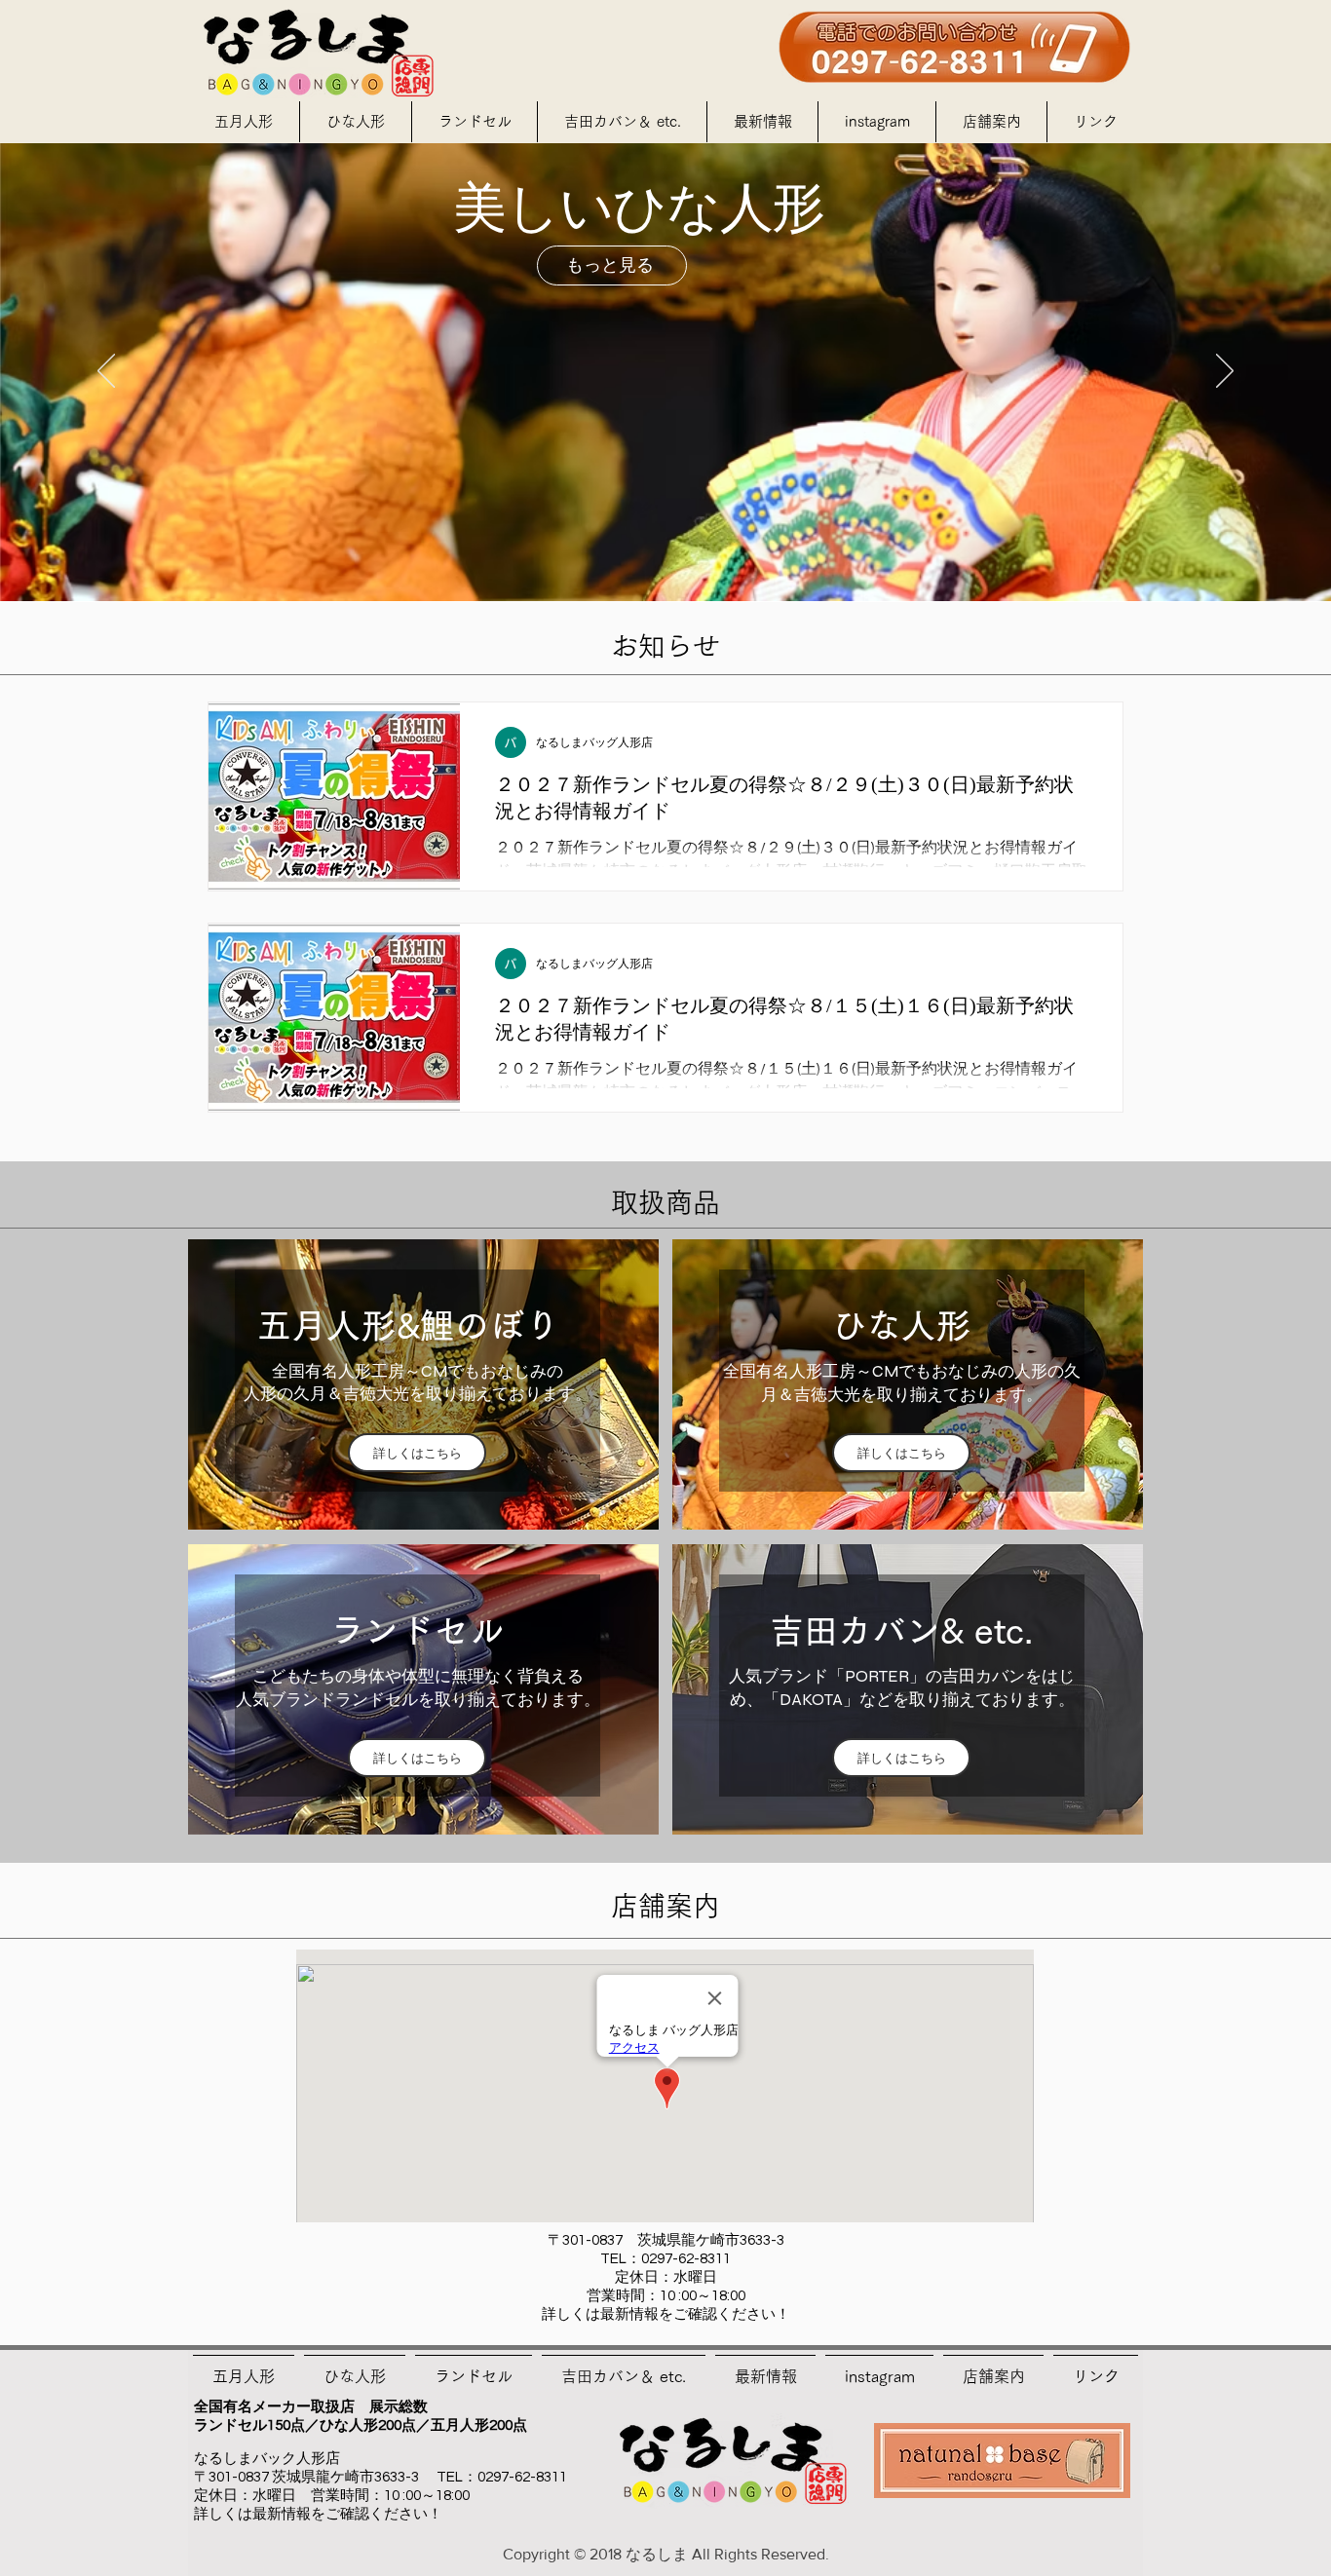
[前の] (106, 372)
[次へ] (1225, 372)
